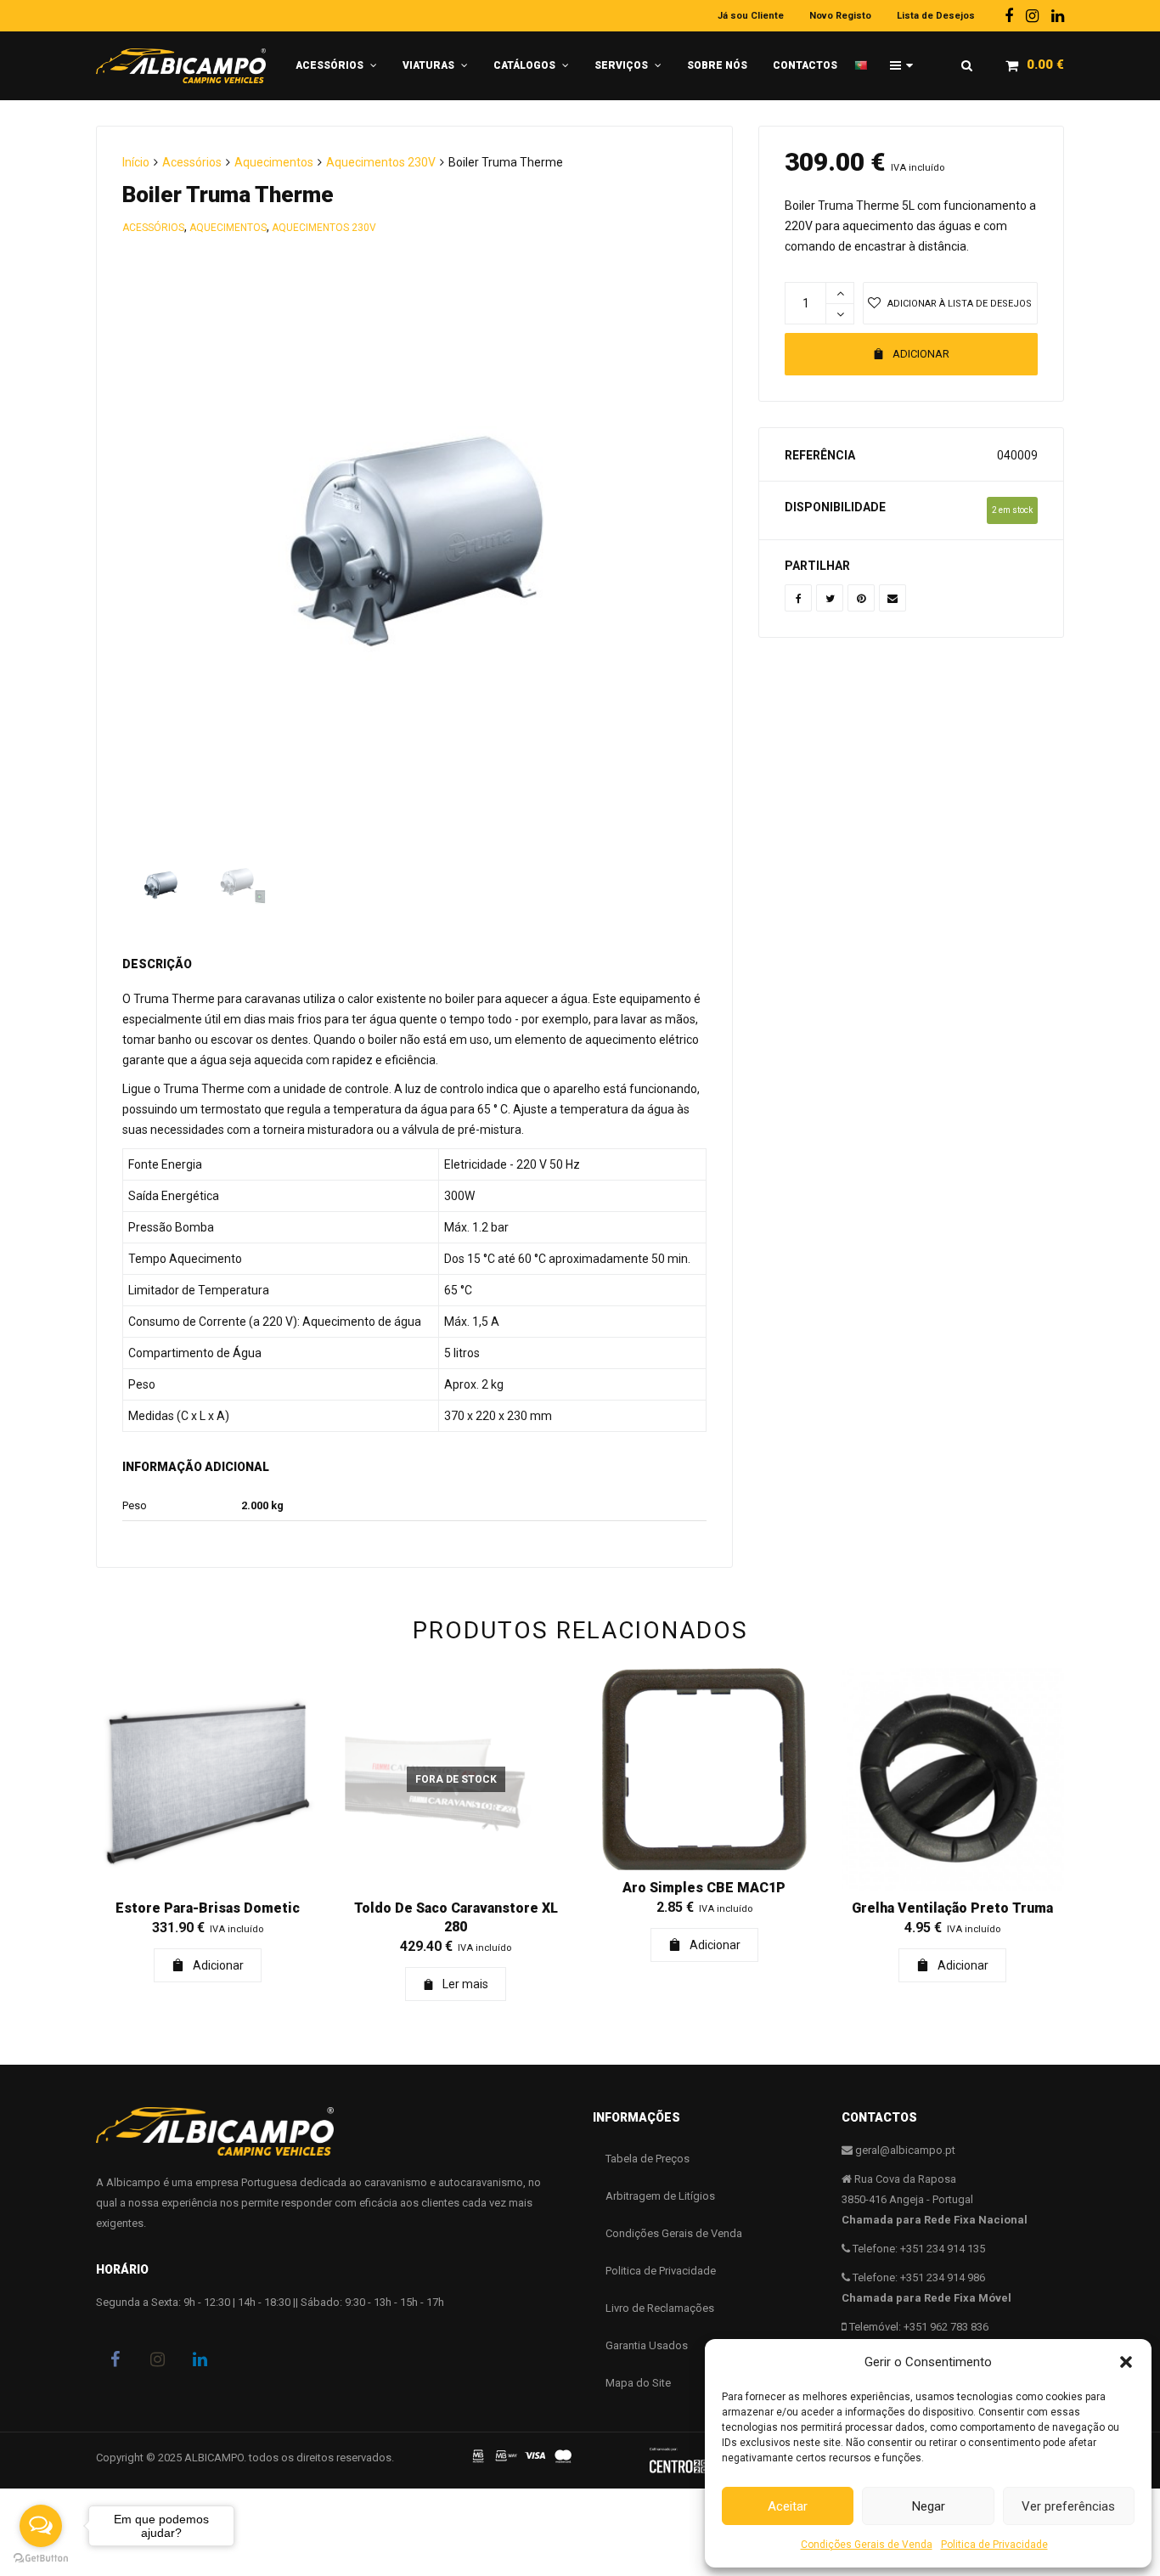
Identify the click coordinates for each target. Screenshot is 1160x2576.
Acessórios (192, 162)
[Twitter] (830, 598)
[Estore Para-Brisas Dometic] (208, 1780)
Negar (929, 2506)
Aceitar (788, 2506)
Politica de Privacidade (994, 2545)
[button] (1126, 2362)
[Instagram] (1032, 16)
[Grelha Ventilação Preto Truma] (953, 1780)
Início (136, 162)
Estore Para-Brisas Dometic (208, 1908)
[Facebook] (1009, 16)
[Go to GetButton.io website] (41, 2559)
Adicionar (921, 354)
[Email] (893, 598)
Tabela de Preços (648, 2159)
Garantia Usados (647, 2345)
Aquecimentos (274, 162)
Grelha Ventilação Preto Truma (952, 1908)
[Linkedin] (1058, 16)
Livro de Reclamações (660, 2308)
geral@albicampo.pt (905, 2150)
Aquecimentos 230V (381, 162)
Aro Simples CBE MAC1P (704, 1888)
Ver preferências (1068, 2506)
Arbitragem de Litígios (660, 2196)
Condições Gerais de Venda (867, 2545)
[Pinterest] (861, 598)
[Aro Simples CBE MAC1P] (704, 1769)
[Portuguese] (866, 59)
